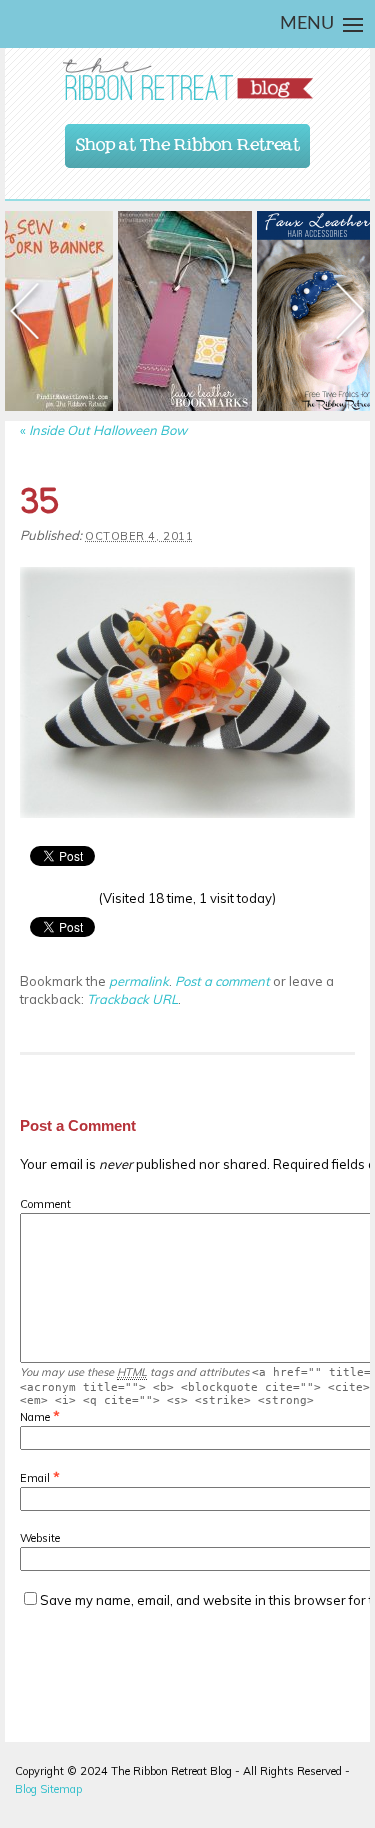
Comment (45, 1204)
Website (40, 1538)
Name (35, 1417)
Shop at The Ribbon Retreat (188, 140)
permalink (139, 981)
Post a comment (222, 981)
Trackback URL (132, 999)
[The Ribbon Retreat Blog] (187, 79)
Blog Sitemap (48, 1789)
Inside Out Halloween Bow (103, 430)
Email (35, 1478)
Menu (307, 24)
